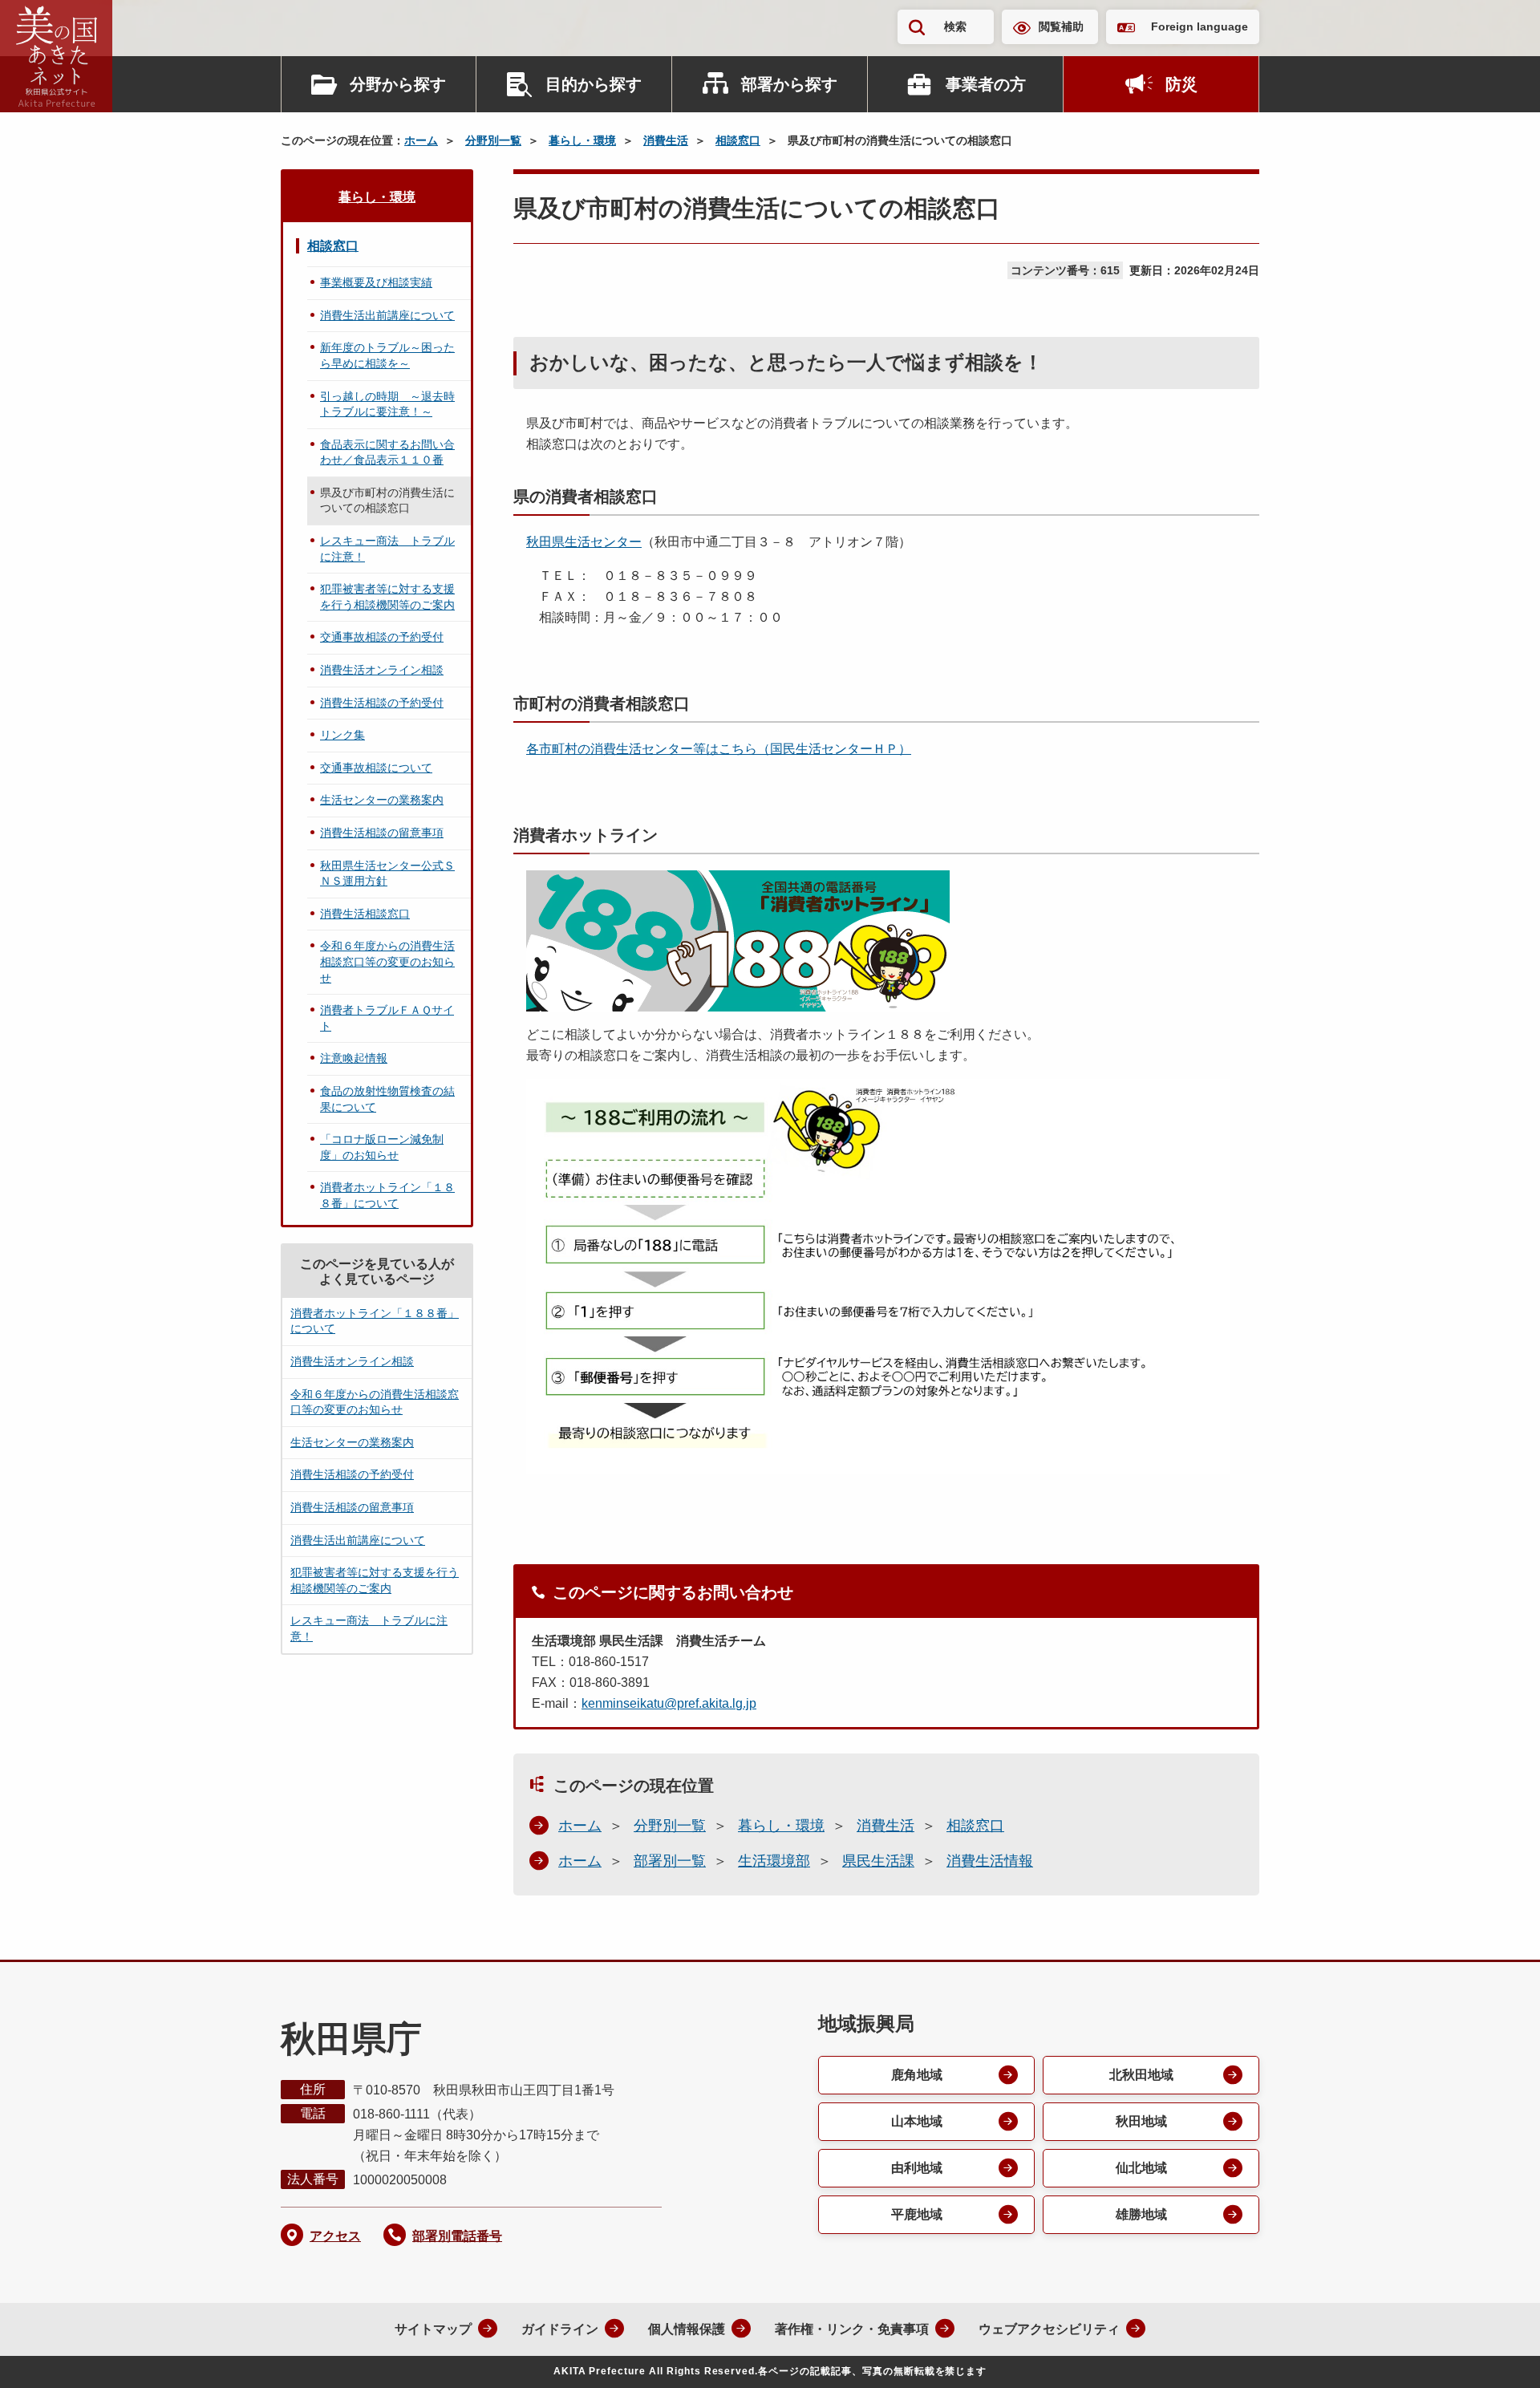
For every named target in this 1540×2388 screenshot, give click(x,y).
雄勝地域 (1141, 2214)
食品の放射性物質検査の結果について (387, 1099)
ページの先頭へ (1496, 2354)
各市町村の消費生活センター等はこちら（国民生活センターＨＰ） (719, 749)
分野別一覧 (493, 140)
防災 (1181, 84)
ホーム (421, 140)
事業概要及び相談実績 (376, 282)
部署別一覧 (670, 1861)
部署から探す (789, 84)
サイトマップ (433, 2329)
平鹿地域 (917, 2214)
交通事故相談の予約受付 (382, 637)
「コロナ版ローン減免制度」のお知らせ (382, 1147)
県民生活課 (878, 1861)
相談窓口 (738, 140)
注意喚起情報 (354, 1058)
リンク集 (342, 735)
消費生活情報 (990, 1861)
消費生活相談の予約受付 (382, 703)
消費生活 (666, 140)
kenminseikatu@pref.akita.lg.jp (669, 1703)
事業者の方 (986, 84)
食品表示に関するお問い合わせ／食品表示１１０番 (387, 452)
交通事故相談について (376, 768)
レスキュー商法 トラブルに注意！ (387, 549)
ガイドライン (560, 2329)
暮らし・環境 (582, 140)
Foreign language (1200, 26)
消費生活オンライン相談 (382, 670)
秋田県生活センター (584, 542)
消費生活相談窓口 (365, 914)
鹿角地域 (917, 2075)
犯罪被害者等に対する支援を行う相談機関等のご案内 (387, 597)
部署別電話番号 (457, 2236)
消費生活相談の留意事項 (382, 833)
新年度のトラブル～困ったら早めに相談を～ (387, 355)
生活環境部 (774, 1861)
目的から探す (594, 84)
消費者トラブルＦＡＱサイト (387, 1018)
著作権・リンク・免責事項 (852, 2329)
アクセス (335, 2236)
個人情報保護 (687, 2329)
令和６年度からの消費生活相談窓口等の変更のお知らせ (387, 961)
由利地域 (917, 2168)
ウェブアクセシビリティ (1049, 2329)
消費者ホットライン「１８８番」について (387, 1195)
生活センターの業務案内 (382, 800)
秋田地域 (1141, 2121)
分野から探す (398, 84)
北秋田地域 (1141, 2075)
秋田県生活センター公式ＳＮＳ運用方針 (387, 874)
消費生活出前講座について (387, 315)
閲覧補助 (1061, 26)
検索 (955, 26)
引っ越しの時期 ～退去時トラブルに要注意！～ (387, 404)
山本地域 (917, 2121)
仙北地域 (1141, 2168)
